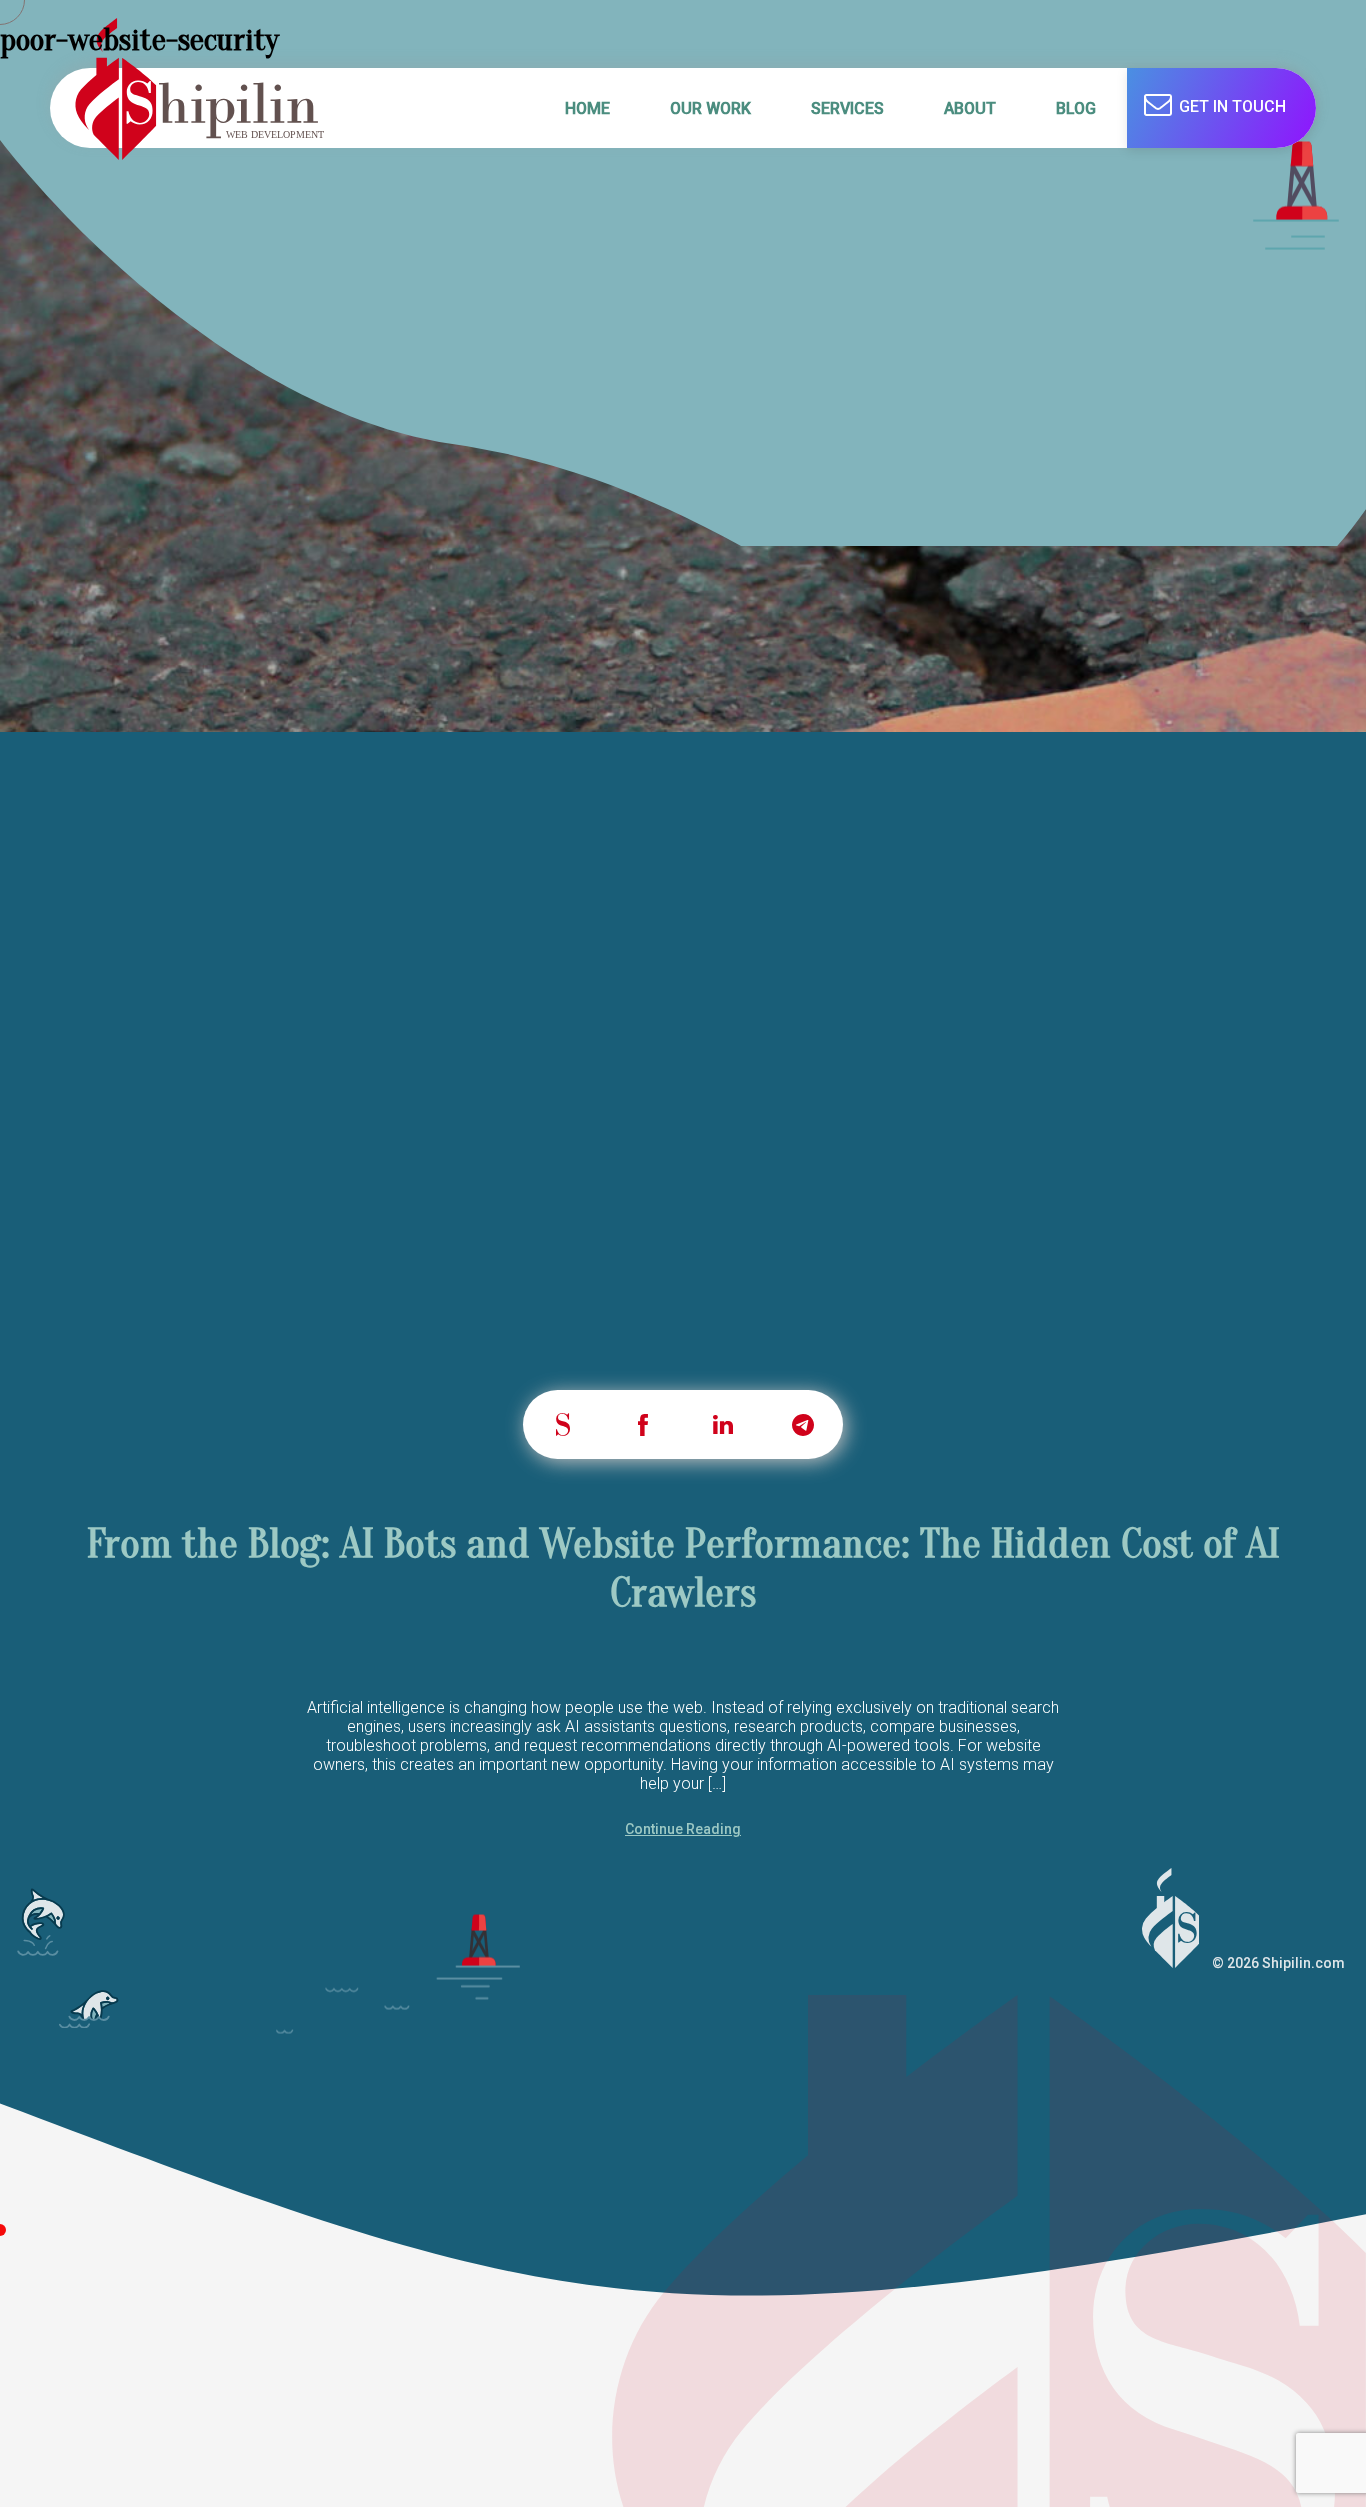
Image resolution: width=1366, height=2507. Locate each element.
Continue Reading (683, 1829)
